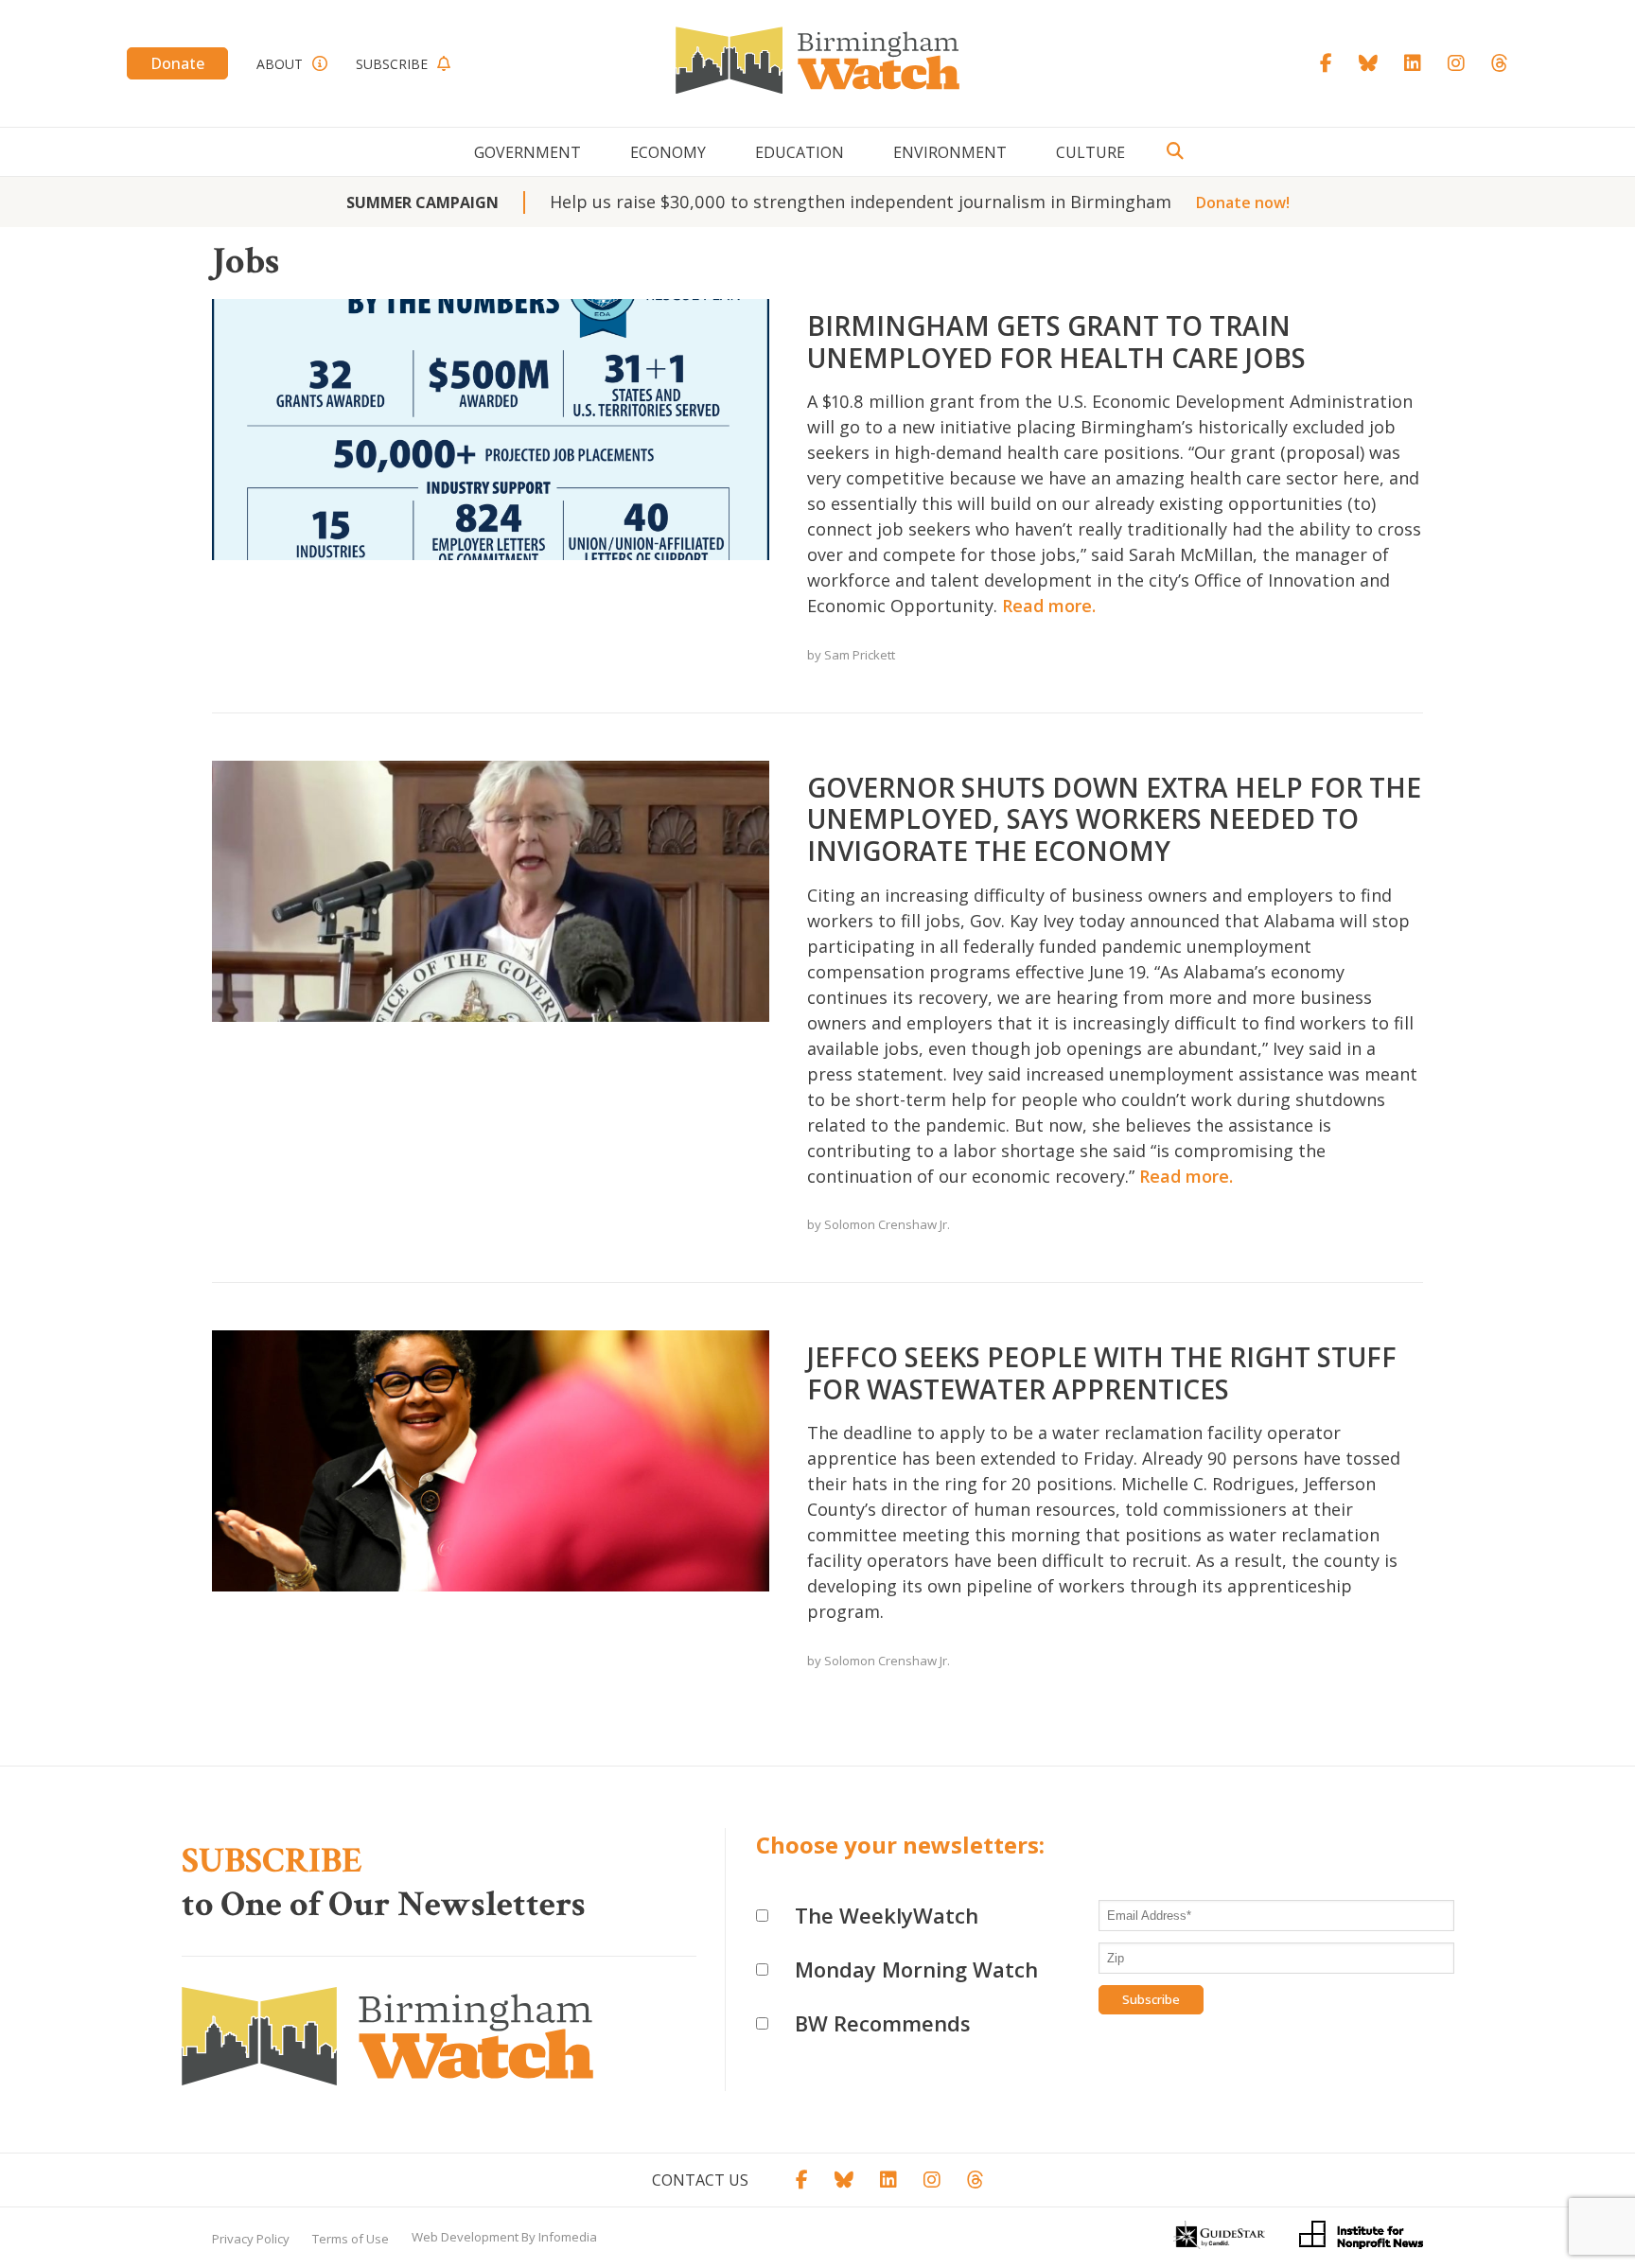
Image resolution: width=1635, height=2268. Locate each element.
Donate (177, 63)
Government (527, 152)
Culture (1090, 152)
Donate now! (1243, 202)
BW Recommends (883, 2023)
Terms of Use (351, 2239)
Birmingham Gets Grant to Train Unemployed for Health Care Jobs (1056, 342)
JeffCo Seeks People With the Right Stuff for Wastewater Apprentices (1102, 1373)
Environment (950, 152)
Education (800, 152)
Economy (668, 152)
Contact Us (700, 2180)
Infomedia (568, 2237)
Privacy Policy (251, 2239)
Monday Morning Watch (916, 1969)
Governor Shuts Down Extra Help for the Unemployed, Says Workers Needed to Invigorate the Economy (1114, 819)
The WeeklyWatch (887, 1915)
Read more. (1049, 606)
